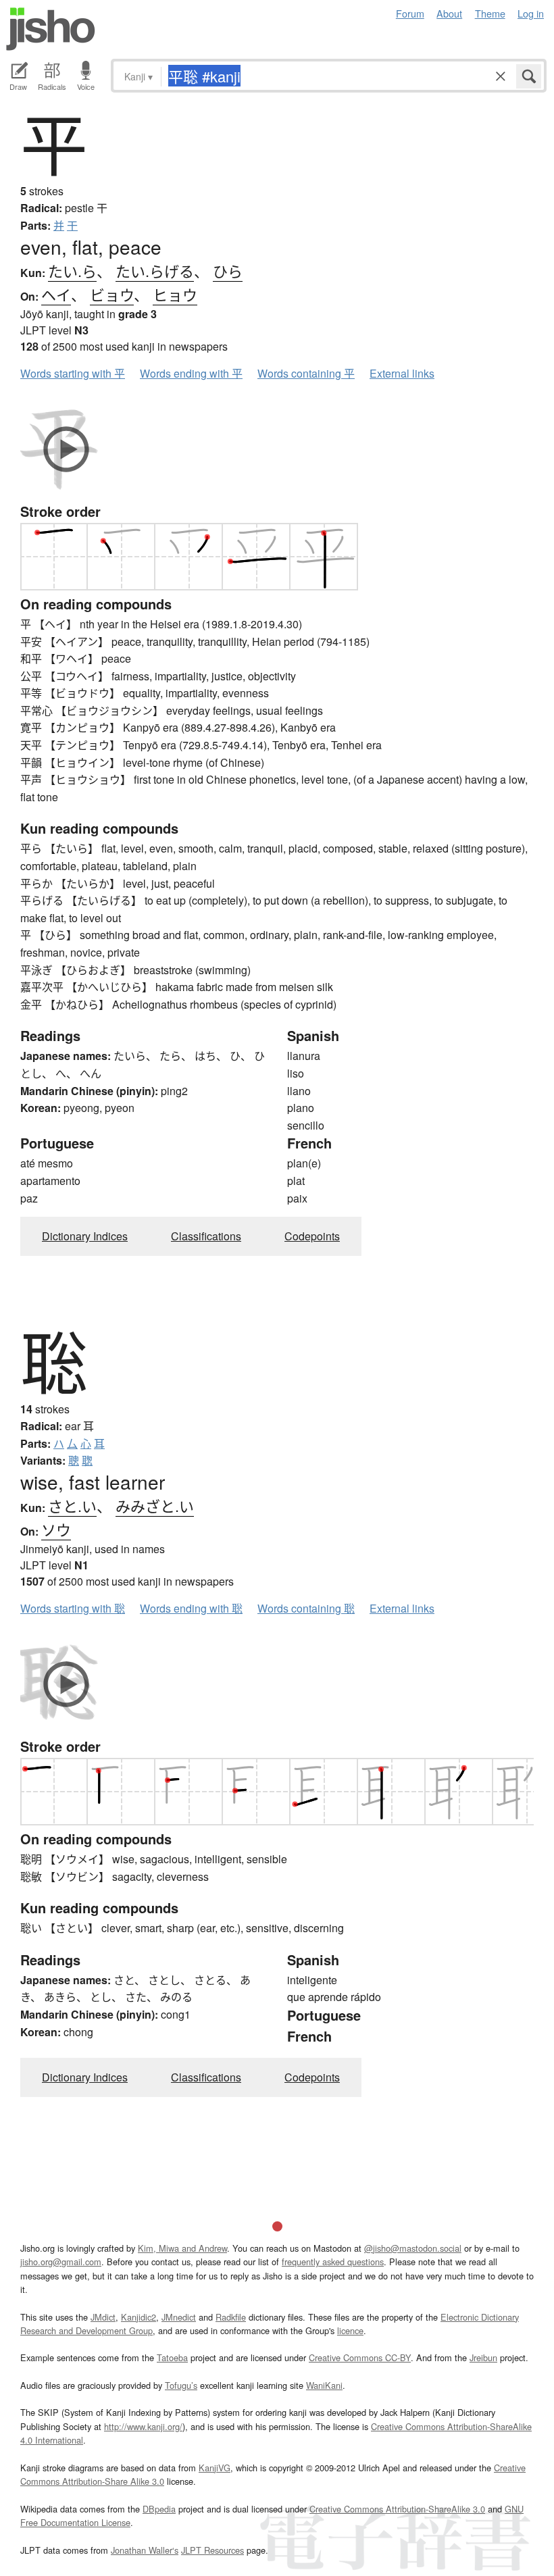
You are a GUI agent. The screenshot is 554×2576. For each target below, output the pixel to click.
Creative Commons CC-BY (360, 2357)
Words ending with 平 (191, 373)
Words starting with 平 (73, 373)
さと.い (72, 1506)
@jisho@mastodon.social (413, 2248)
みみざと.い (155, 1506)
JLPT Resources (212, 2550)
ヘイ (56, 294)
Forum (410, 13)
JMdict (103, 2317)
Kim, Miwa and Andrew (182, 2248)
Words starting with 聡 (73, 1608)
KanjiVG (215, 2468)
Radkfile (231, 2317)
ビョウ (112, 294)
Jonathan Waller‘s (145, 2550)
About (449, 13)
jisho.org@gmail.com (61, 2262)
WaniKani (324, 2385)
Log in (531, 13)
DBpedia (159, 2509)
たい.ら (72, 271)
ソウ (56, 1529)
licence (350, 2330)
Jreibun (483, 2357)
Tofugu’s (181, 2385)
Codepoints (312, 1236)
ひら (228, 271)
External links (402, 373)
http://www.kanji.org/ (143, 2426)
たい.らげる (155, 271)
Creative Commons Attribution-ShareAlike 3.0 (397, 2509)
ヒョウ (175, 294)
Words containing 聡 (306, 1608)
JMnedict (179, 2317)
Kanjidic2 (138, 2317)
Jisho (51, 29)
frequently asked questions (333, 2262)
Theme (490, 13)
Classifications (206, 1236)
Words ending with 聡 (191, 1608)
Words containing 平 (306, 373)
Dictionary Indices (85, 1236)
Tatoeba (172, 2357)
